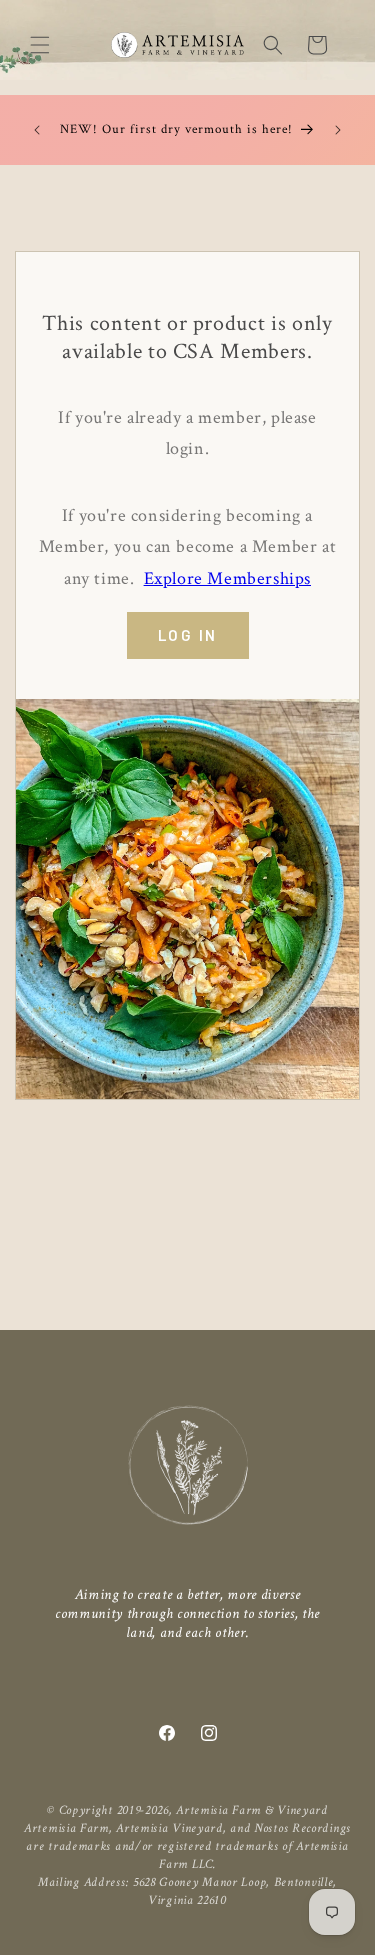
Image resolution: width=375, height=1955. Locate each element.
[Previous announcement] (37, 130)
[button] (40, 45)
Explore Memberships (227, 578)
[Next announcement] (338, 130)
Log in (188, 635)
